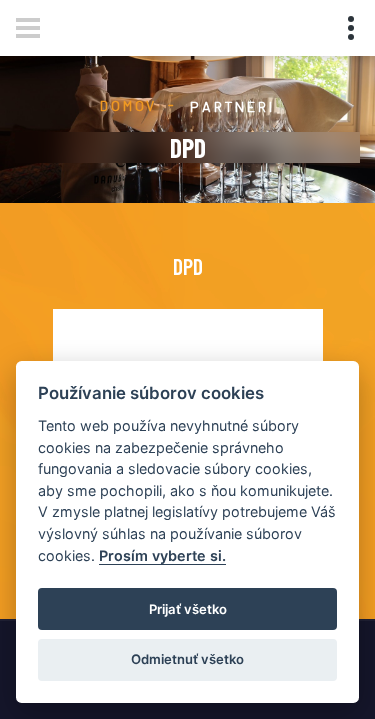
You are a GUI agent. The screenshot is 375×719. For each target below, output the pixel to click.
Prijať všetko (188, 609)
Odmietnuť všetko (187, 659)
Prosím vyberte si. (162, 555)
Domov (128, 105)
